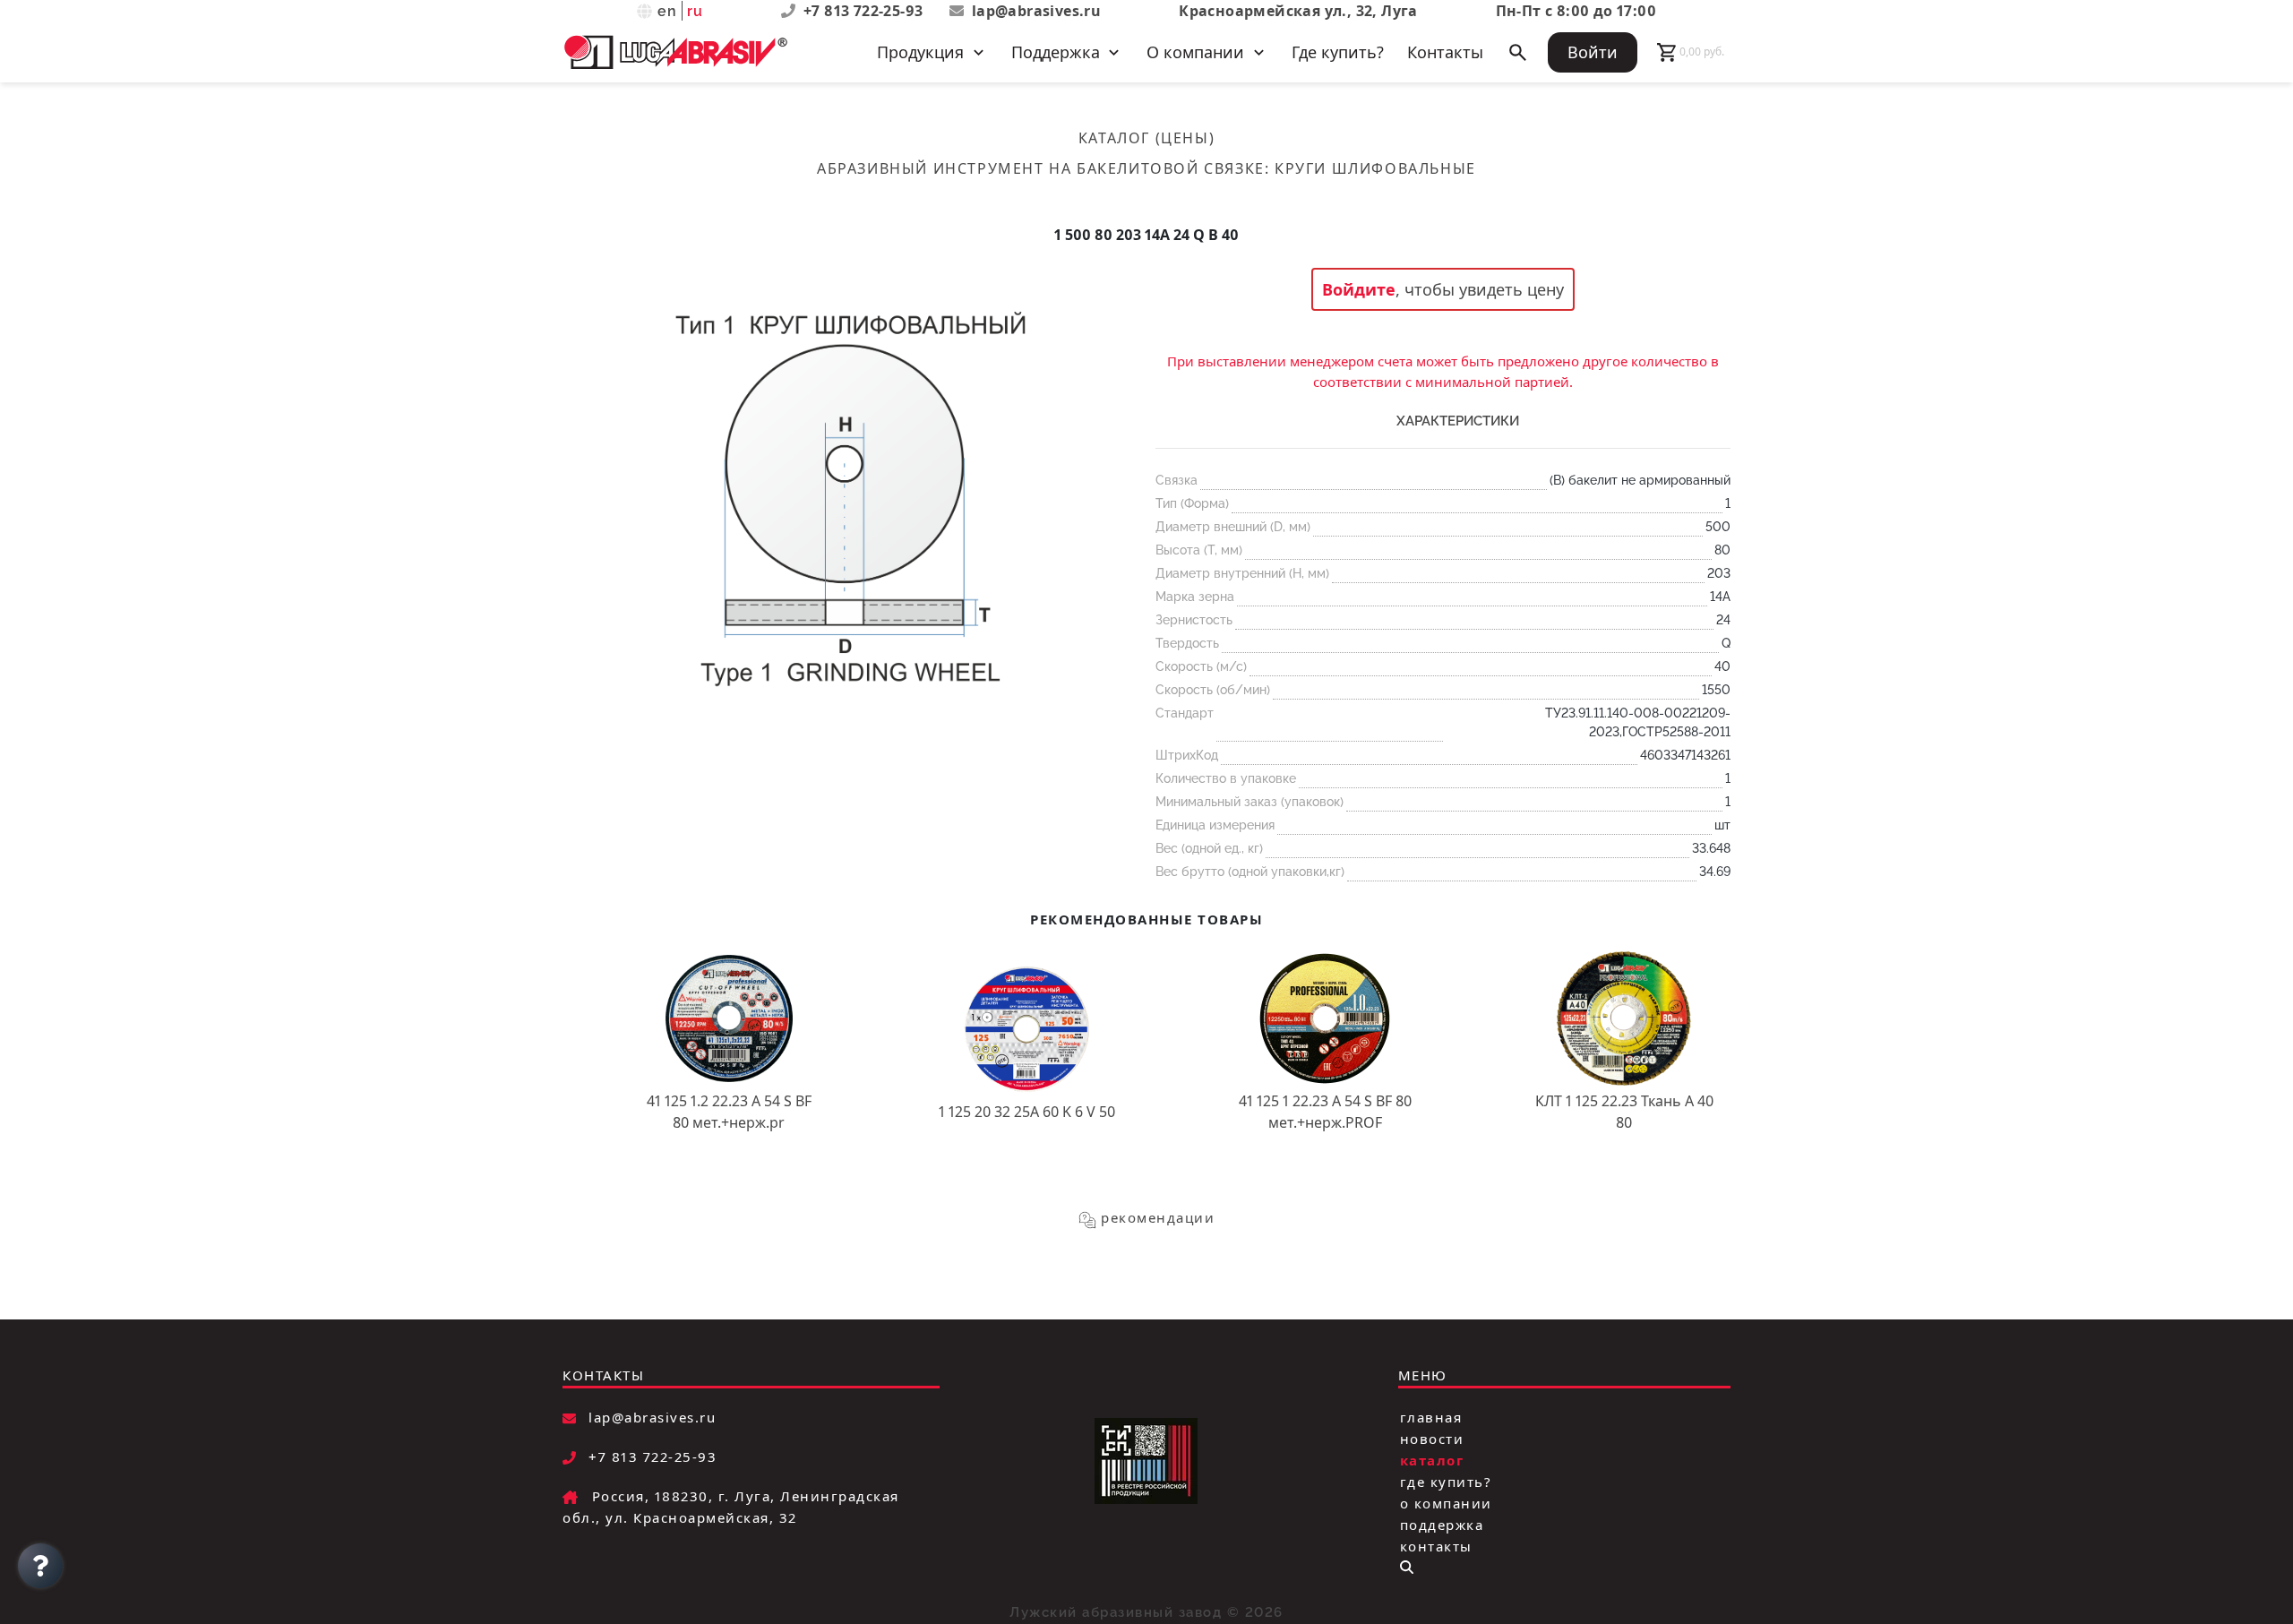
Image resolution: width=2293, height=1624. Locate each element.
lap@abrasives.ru (1036, 11)
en (668, 11)
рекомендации (1158, 1217)
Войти (1593, 52)
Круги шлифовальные (1375, 168)
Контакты (1445, 52)
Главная (1431, 1417)
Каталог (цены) (1146, 138)
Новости (1432, 1439)
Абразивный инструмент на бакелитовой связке (1041, 168)
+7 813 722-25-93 (865, 11)
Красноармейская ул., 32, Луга (1298, 11)
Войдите (1359, 289)
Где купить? (1338, 52)
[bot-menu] (1407, 1567)
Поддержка (1442, 1525)
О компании (1446, 1503)
